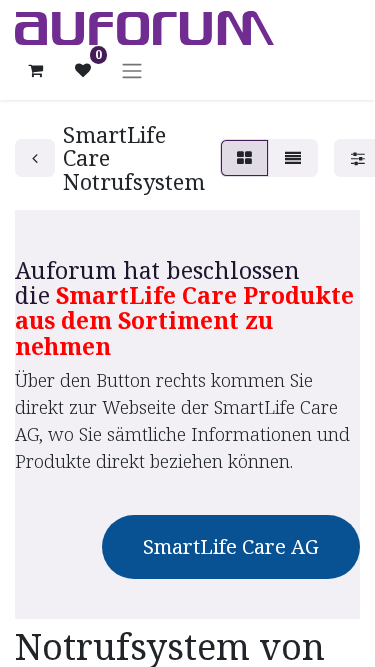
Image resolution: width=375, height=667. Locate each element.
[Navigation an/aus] (132, 70)
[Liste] (293, 158)
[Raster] (244, 158)
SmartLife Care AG (231, 546)
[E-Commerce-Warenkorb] (35, 70)
